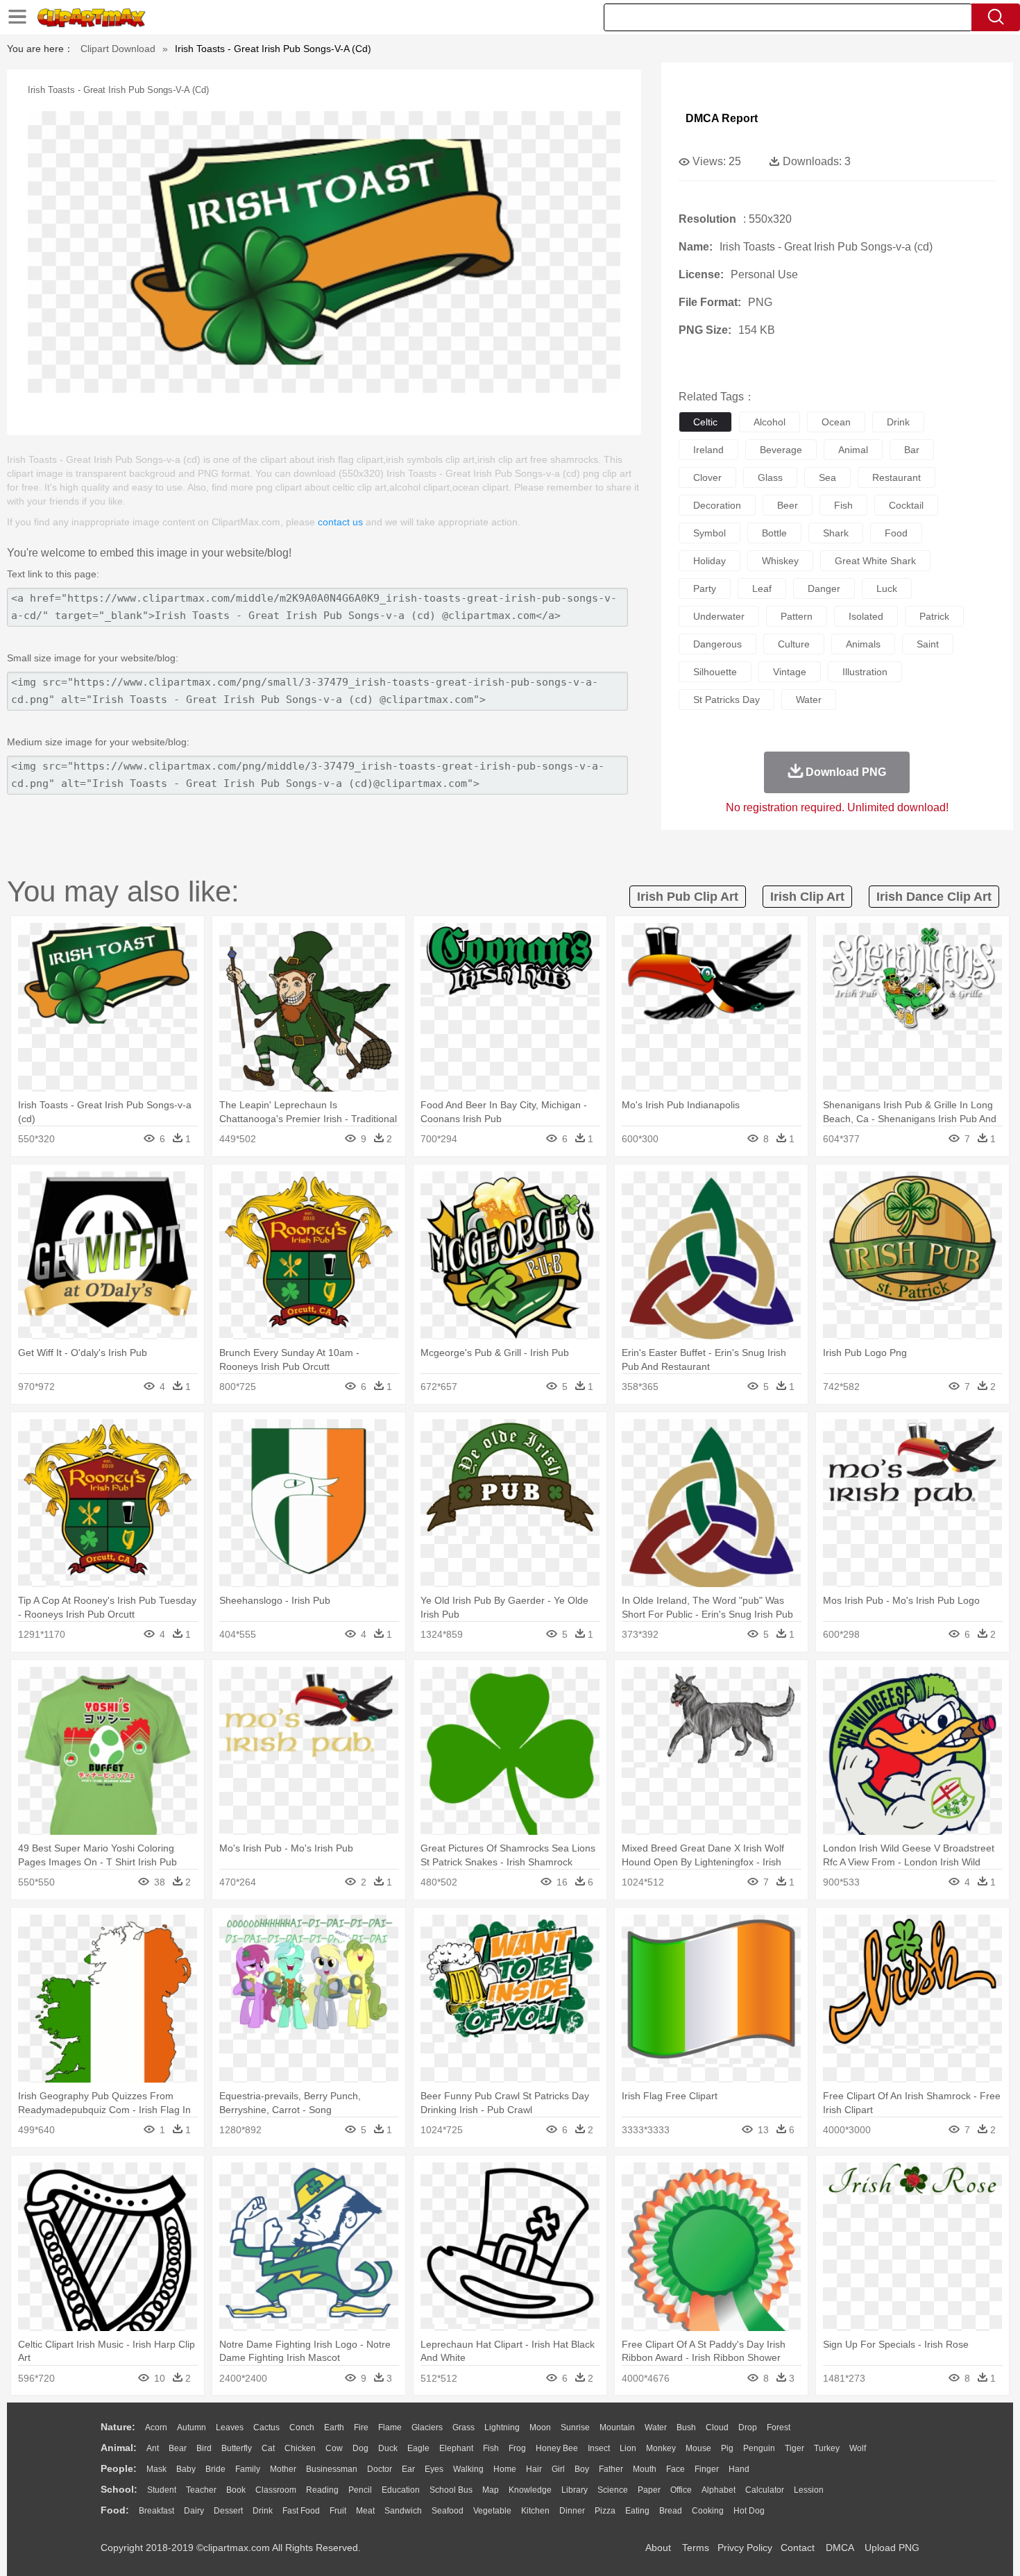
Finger (707, 2469)
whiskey (780, 561)
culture (794, 644)
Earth (334, 2427)
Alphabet (719, 2490)
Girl (558, 2469)
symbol (709, 533)
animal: (119, 2448)
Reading (322, 2490)
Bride (215, 2469)
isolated (866, 616)
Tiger (794, 2448)
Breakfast (156, 2511)
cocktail (906, 505)
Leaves (230, 2427)
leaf (762, 588)
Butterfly (237, 2448)
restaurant (896, 477)
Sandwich (403, 2511)
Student (162, 2490)
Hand (739, 2469)
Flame (390, 2427)
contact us (340, 522)
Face (675, 2469)
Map (491, 2490)
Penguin (759, 2448)
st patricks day (726, 700)
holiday (709, 561)
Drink (263, 2511)
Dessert (228, 2511)
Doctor (380, 2469)
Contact (798, 2548)
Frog (517, 2448)
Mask (156, 2469)
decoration (717, 505)
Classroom (276, 2490)
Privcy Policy (745, 2548)
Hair (534, 2469)
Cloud (717, 2427)
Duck (388, 2448)
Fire (361, 2427)
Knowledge (530, 2490)
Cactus (266, 2427)
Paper (649, 2490)
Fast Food (301, 2511)
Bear (178, 2448)
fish (843, 505)
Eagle (418, 2448)
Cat (268, 2448)
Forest (779, 2427)
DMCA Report (722, 118)
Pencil (360, 2490)
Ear (408, 2469)
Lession (809, 2490)
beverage (781, 450)
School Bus (451, 2490)
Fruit (338, 2511)
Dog (360, 2448)
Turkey (827, 2448)
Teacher (201, 2490)
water (809, 700)
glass (770, 477)
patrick (934, 616)
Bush (686, 2427)
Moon (540, 2427)
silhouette (715, 672)
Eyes (434, 2469)
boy (582, 2469)
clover (707, 477)
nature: (118, 2427)
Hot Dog (749, 2511)
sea (827, 477)
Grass (464, 2427)
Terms (696, 2548)
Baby (186, 2469)
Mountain (617, 2427)
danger (824, 588)
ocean (836, 422)
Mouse (698, 2448)
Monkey (661, 2448)
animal (853, 450)
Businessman (332, 2469)
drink (898, 422)
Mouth (645, 2469)
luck (887, 588)
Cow (334, 2448)
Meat (365, 2511)
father (611, 2469)
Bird (204, 2448)
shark (836, 533)
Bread (671, 2511)
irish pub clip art (688, 897)
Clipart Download (118, 49)
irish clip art (807, 897)
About (658, 2548)
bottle (774, 533)
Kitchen (535, 2511)
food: (115, 2510)
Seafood (448, 2511)
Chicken (300, 2448)
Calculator (765, 2490)
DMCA (840, 2548)
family (248, 2469)
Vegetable (492, 2511)
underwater (719, 616)
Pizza (605, 2511)
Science (613, 2490)
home (505, 2469)
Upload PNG (892, 2548)
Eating (637, 2511)
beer (788, 505)
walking (468, 2469)
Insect (599, 2448)
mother (283, 2469)
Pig (727, 2448)
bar (912, 450)
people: (119, 2468)
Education (401, 2490)
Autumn (192, 2427)
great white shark (875, 561)
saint (928, 644)
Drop (748, 2427)
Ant (153, 2448)
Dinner (572, 2511)
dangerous (717, 644)
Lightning (502, 2427)
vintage (790, 672)
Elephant (456, 2448)
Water (656, 2427)
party (705, 588)
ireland (708, 450)
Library (575, 2490)
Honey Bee (557, 2448)
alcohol (770, 422)
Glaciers (427, 2427)
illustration (865, 672)
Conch (302, 2427)
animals (863, 644)
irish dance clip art (934, 897)
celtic (705, 422)
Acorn (156, 2427)
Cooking (708, 2511)
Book (236, 2490)
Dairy (194, 2511)
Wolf (858, 2448)
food (896, 533)
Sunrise (575, 2427)
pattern (797, 616)
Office (681, 2490)
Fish (491, 2448)
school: (119, 2489)
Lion (628, 2448)
